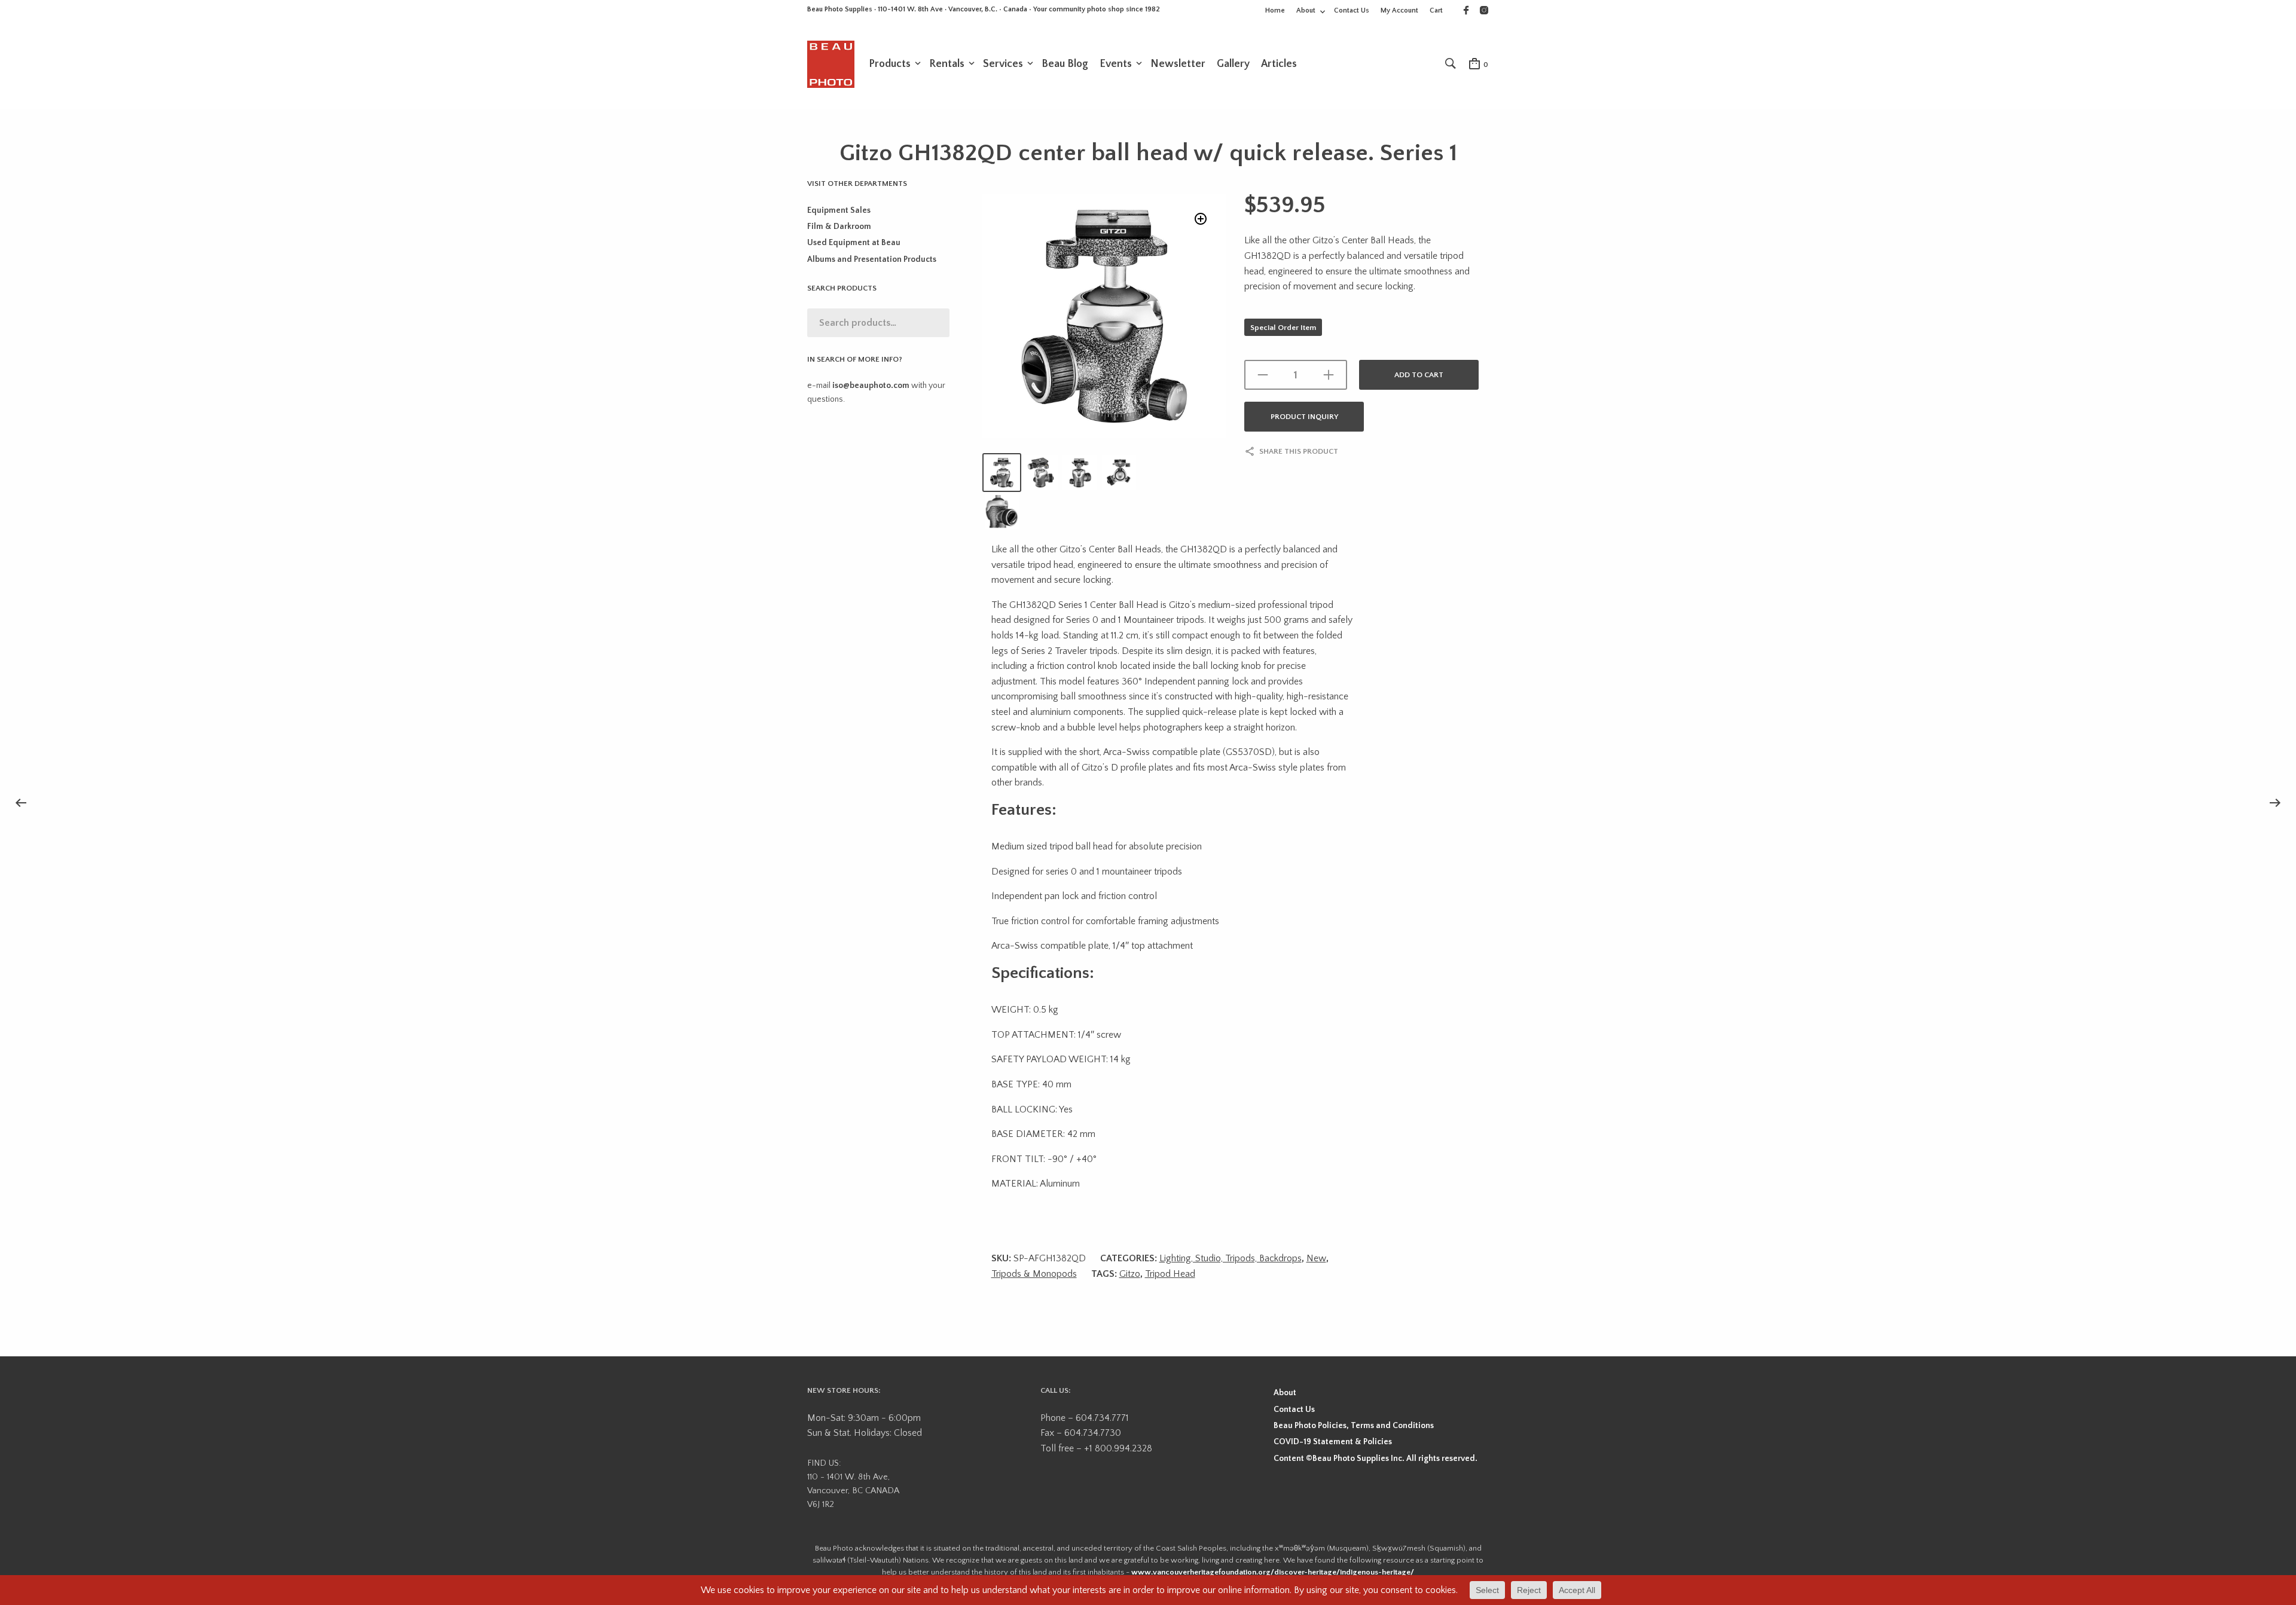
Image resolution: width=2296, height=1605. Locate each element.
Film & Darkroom (839, 227)
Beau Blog (1065, 64)
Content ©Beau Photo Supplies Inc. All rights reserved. (1376, 1459)
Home (1275, 10)
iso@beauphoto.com (871, 386)
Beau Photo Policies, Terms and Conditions (1354, 1426)
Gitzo (1130, 1274)
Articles (1279, 64)
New (1316, 1258)
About (1306, 10)
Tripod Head (1170, 1274)
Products (890, 64)
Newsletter (1178, 64)
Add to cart (1419, 375)
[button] (1201, 219)
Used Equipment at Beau (854, 243)
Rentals (947, 64)
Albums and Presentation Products (872, 259)
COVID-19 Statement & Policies (1333, 1442)
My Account (1399, 10)
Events (1116, 64)
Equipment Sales (839, 210)
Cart (1436, 10)
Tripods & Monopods (1034, 1274)
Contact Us (1352, 10)
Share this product (1299, 451)
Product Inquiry (1304, 417)
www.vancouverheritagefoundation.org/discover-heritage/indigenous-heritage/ (1273, 1572)
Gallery (1233, 64)
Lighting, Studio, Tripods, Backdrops (1231, 1258)
